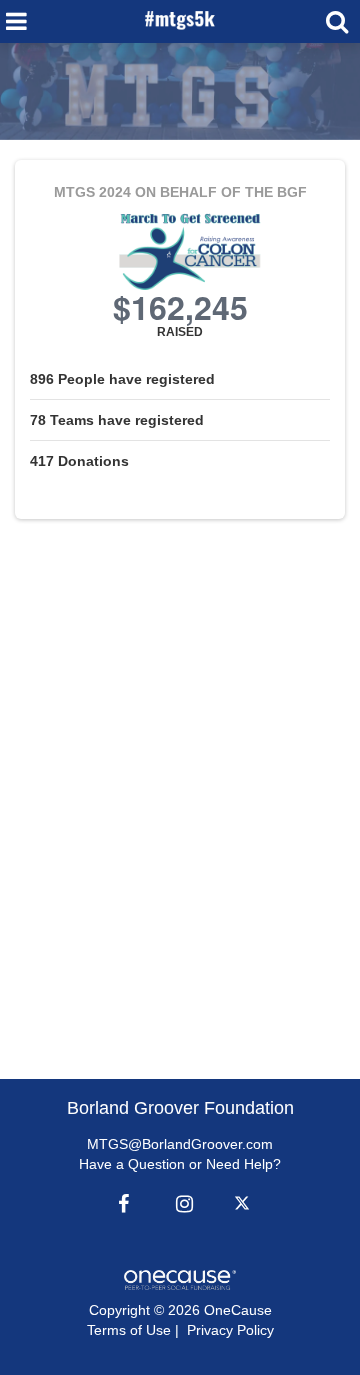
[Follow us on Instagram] (179, 1204)
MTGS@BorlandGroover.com (180, 1144)
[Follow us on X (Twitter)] (245, 1204)
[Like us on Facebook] (121, 1204)
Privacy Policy (230, 1330)
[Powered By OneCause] (179, 1279)
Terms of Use (129, 1330)
